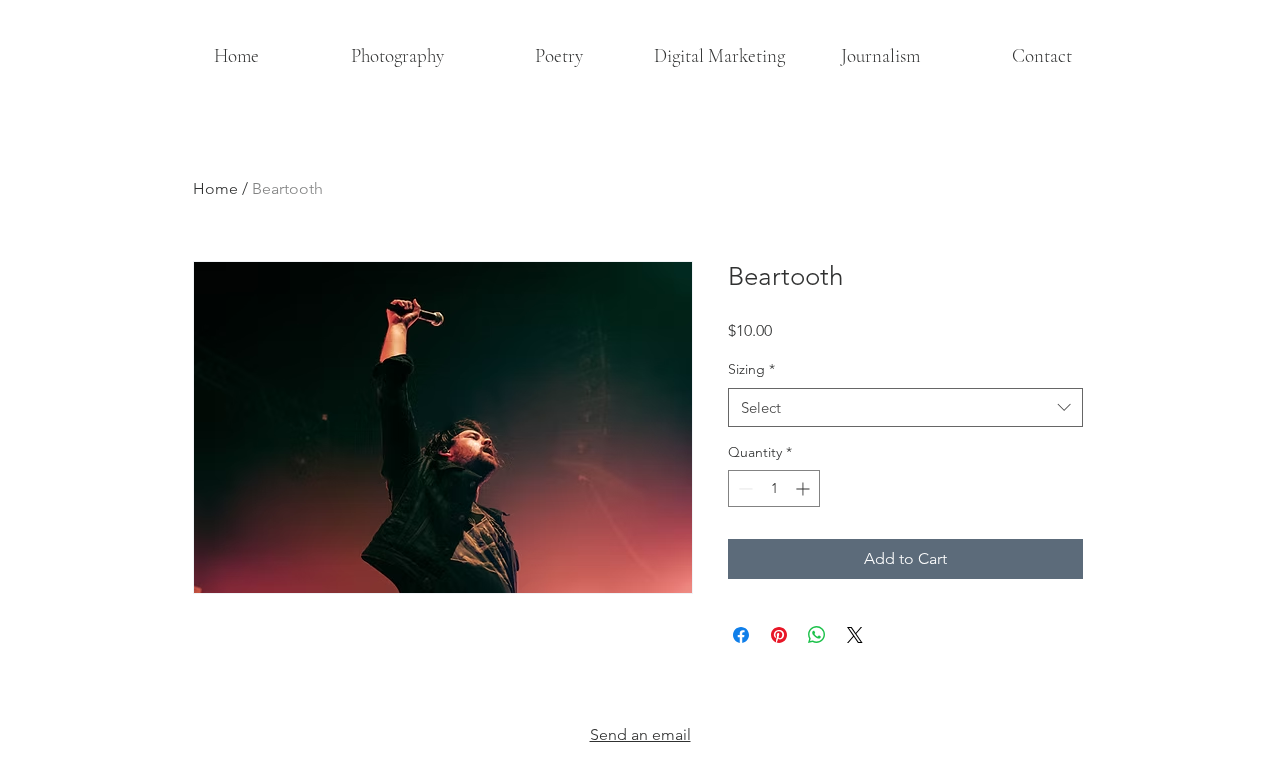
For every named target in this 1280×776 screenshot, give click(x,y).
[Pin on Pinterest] (779, 635)
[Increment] (804, 488)
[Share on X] (855, 635)
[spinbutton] (774, 488)
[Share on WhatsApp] (817, 635)
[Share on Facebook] (741, 635)
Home (215, 188)
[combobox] (905, 407)
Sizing (751, 369)
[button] (397, 56)
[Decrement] (743, 488)
